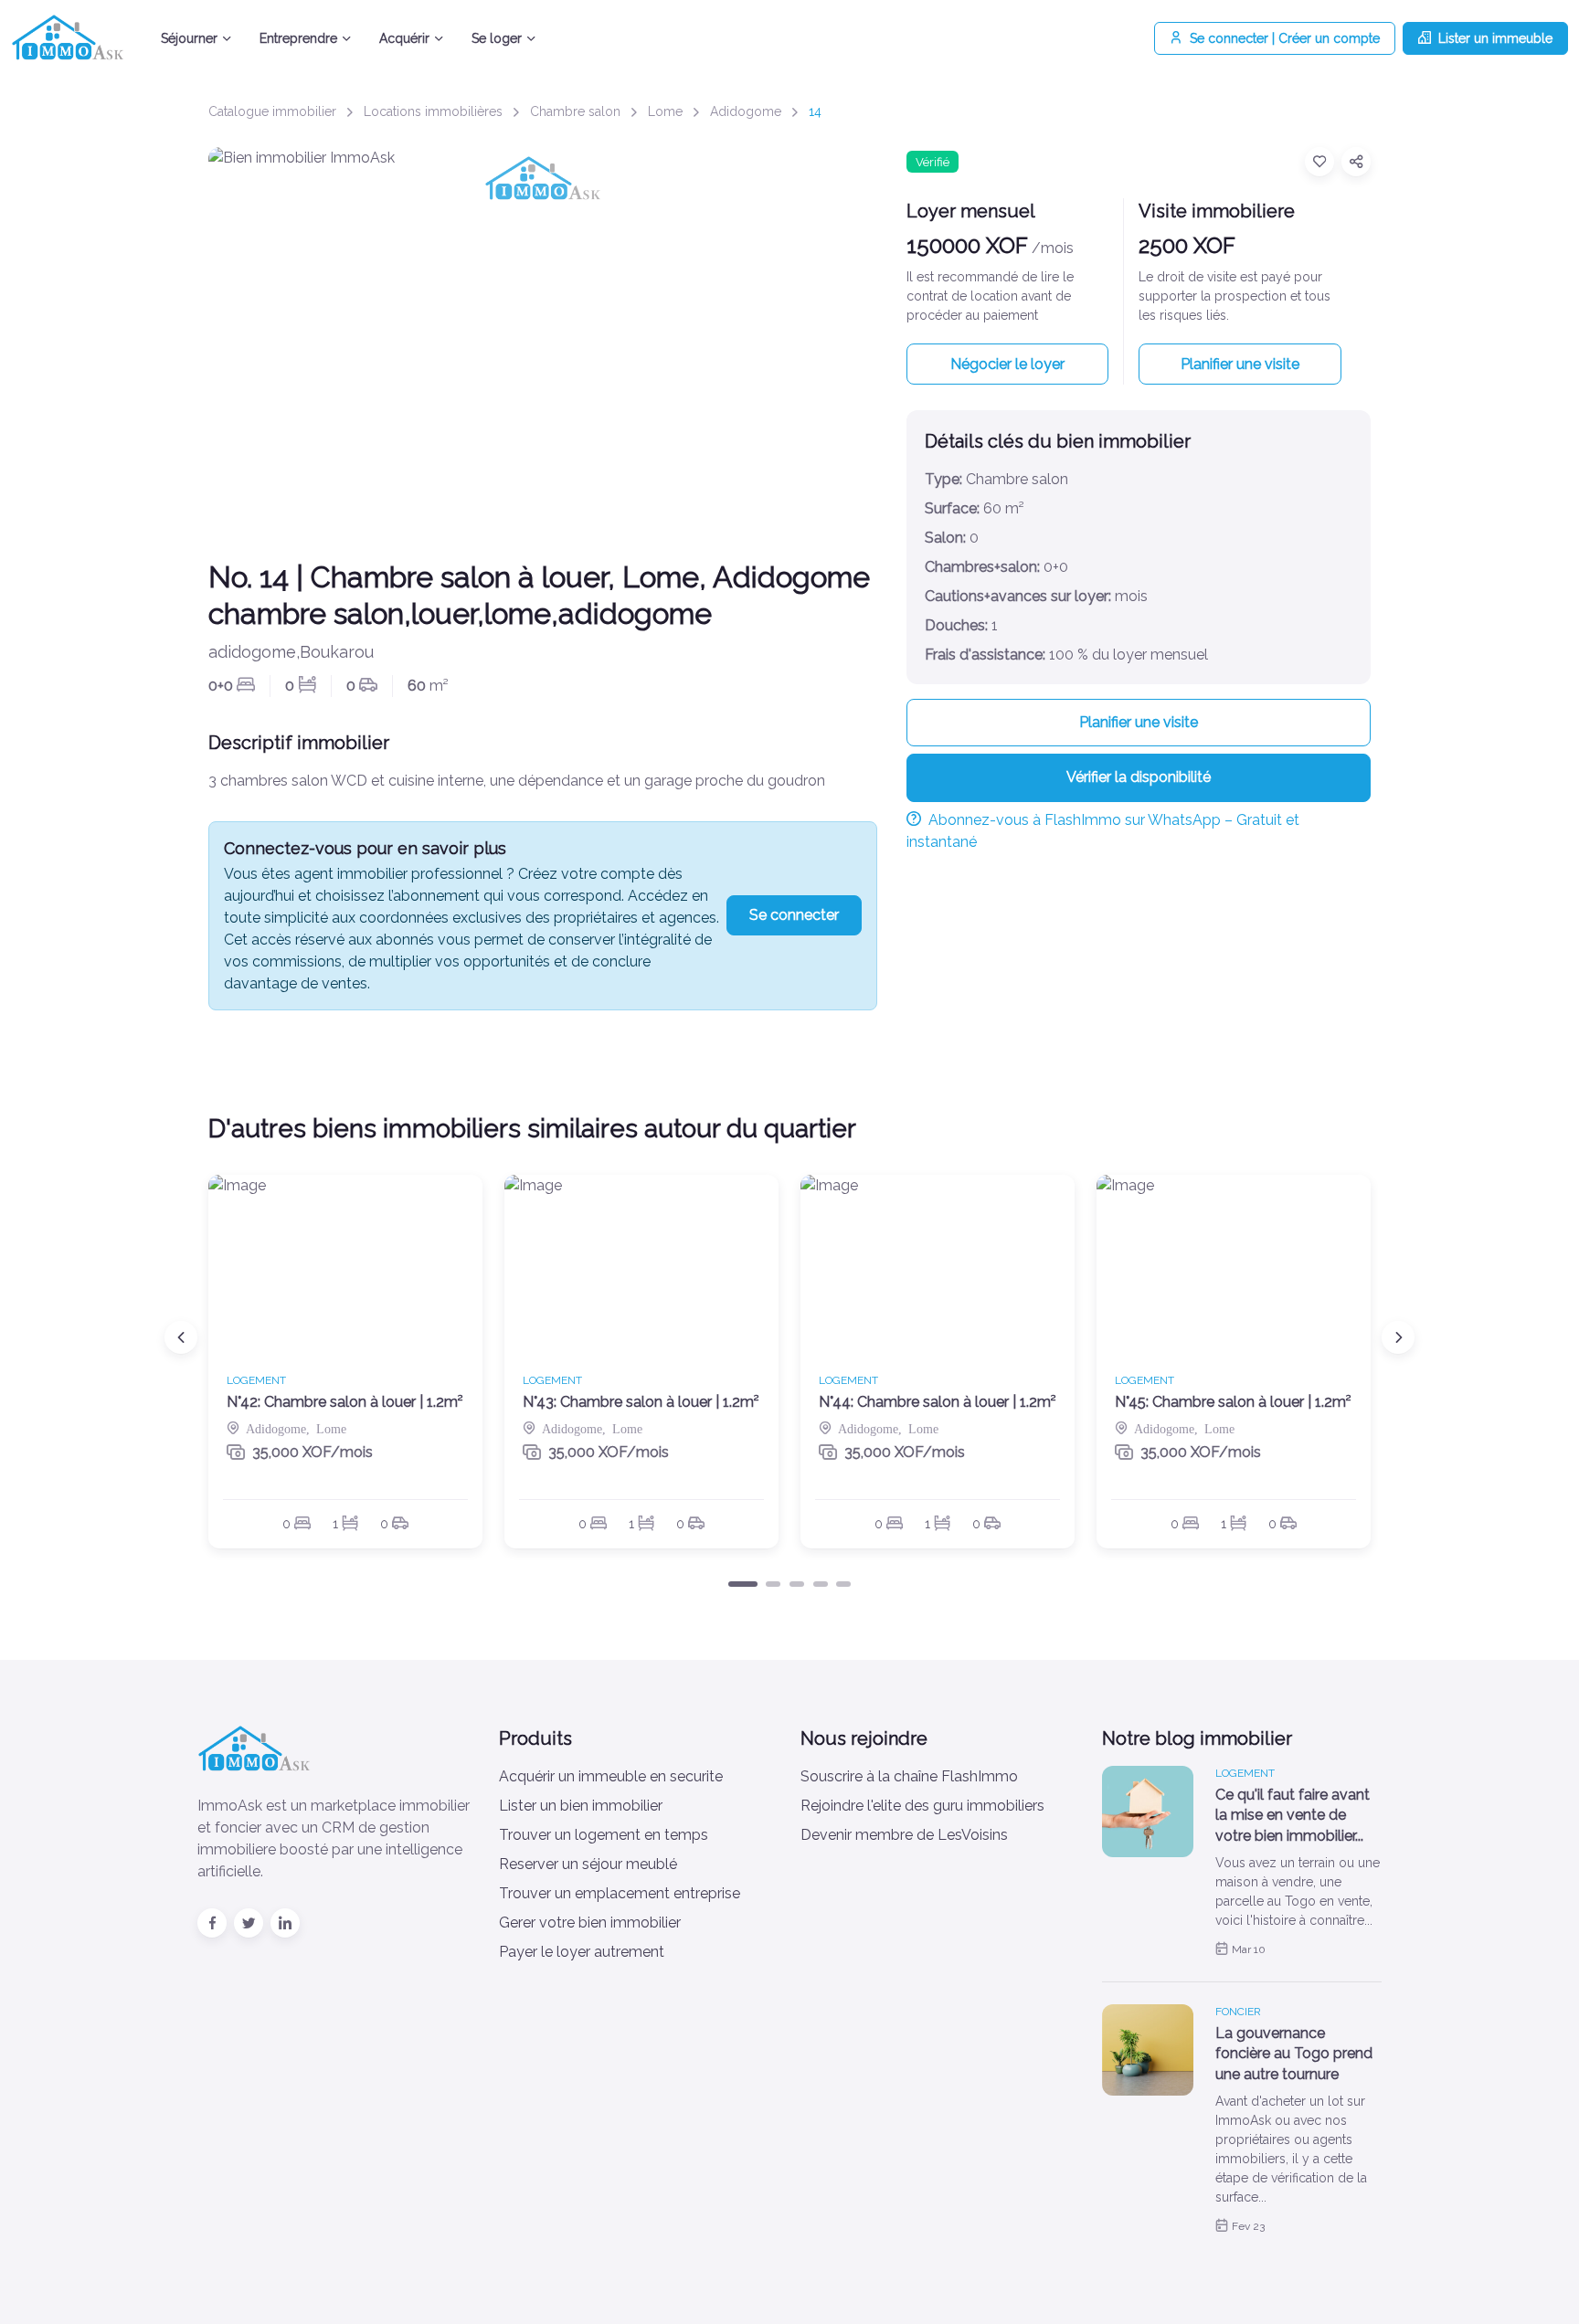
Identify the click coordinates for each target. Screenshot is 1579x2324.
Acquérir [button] (404, 38)
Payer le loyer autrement (582, 1952)
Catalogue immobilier (272, 111)
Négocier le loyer (1007, 364)
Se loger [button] (497, 38)
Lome (665, 111)
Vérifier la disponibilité (1139, 777)
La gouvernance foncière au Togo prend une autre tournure (1294, 2054)
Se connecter (794, 915)
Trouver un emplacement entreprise (620, 1893)
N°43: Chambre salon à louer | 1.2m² (641, 1402)
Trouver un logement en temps (604, 1835)
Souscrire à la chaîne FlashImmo (909, 1776)
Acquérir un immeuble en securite (611, 1776)
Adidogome (746, 111)
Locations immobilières (433, 111)
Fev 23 (1248, 2226)
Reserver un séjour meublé (588, 1864)
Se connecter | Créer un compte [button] (1285, 38)
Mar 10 (1249, 1949)
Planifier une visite (1240, 364)
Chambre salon (575, 111)
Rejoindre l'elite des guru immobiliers (922, 1806)
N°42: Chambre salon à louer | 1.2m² (345, 1402)
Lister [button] (1495, 38)
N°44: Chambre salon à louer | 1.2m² (938, 1402)
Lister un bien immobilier (581, 1806)
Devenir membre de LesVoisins (904, 1835)
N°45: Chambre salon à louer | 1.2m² (1233, 1402)
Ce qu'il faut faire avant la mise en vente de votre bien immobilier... (1293, 1815)
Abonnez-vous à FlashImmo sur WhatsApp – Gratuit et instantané (1103, 831)
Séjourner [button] (189, 38)
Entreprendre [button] (298, 38)
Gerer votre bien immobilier (590, 1923)
